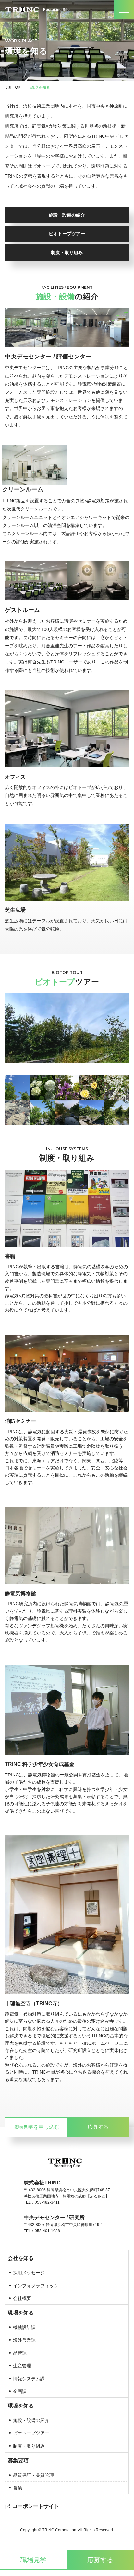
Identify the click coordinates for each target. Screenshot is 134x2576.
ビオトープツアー (67, 234)
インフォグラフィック (36, 2286)
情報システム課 (29, 2379)
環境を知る (21, 2406)
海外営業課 (24, 2340)
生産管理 (22, 2366)
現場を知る (21, 2313)
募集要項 (18, 2460)
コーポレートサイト (36, 2506)
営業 (18, 2488)
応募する (100, 2560)
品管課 (20, 2353)
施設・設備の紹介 (67, 215)
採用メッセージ (29, 2273)
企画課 (20, 2391)
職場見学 (33, 2560)
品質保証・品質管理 (33, 2475)
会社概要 (22, 2298)
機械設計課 (24, 2327)
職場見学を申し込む (36, 2127)
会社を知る (21, 2258)
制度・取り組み (67, 252)
